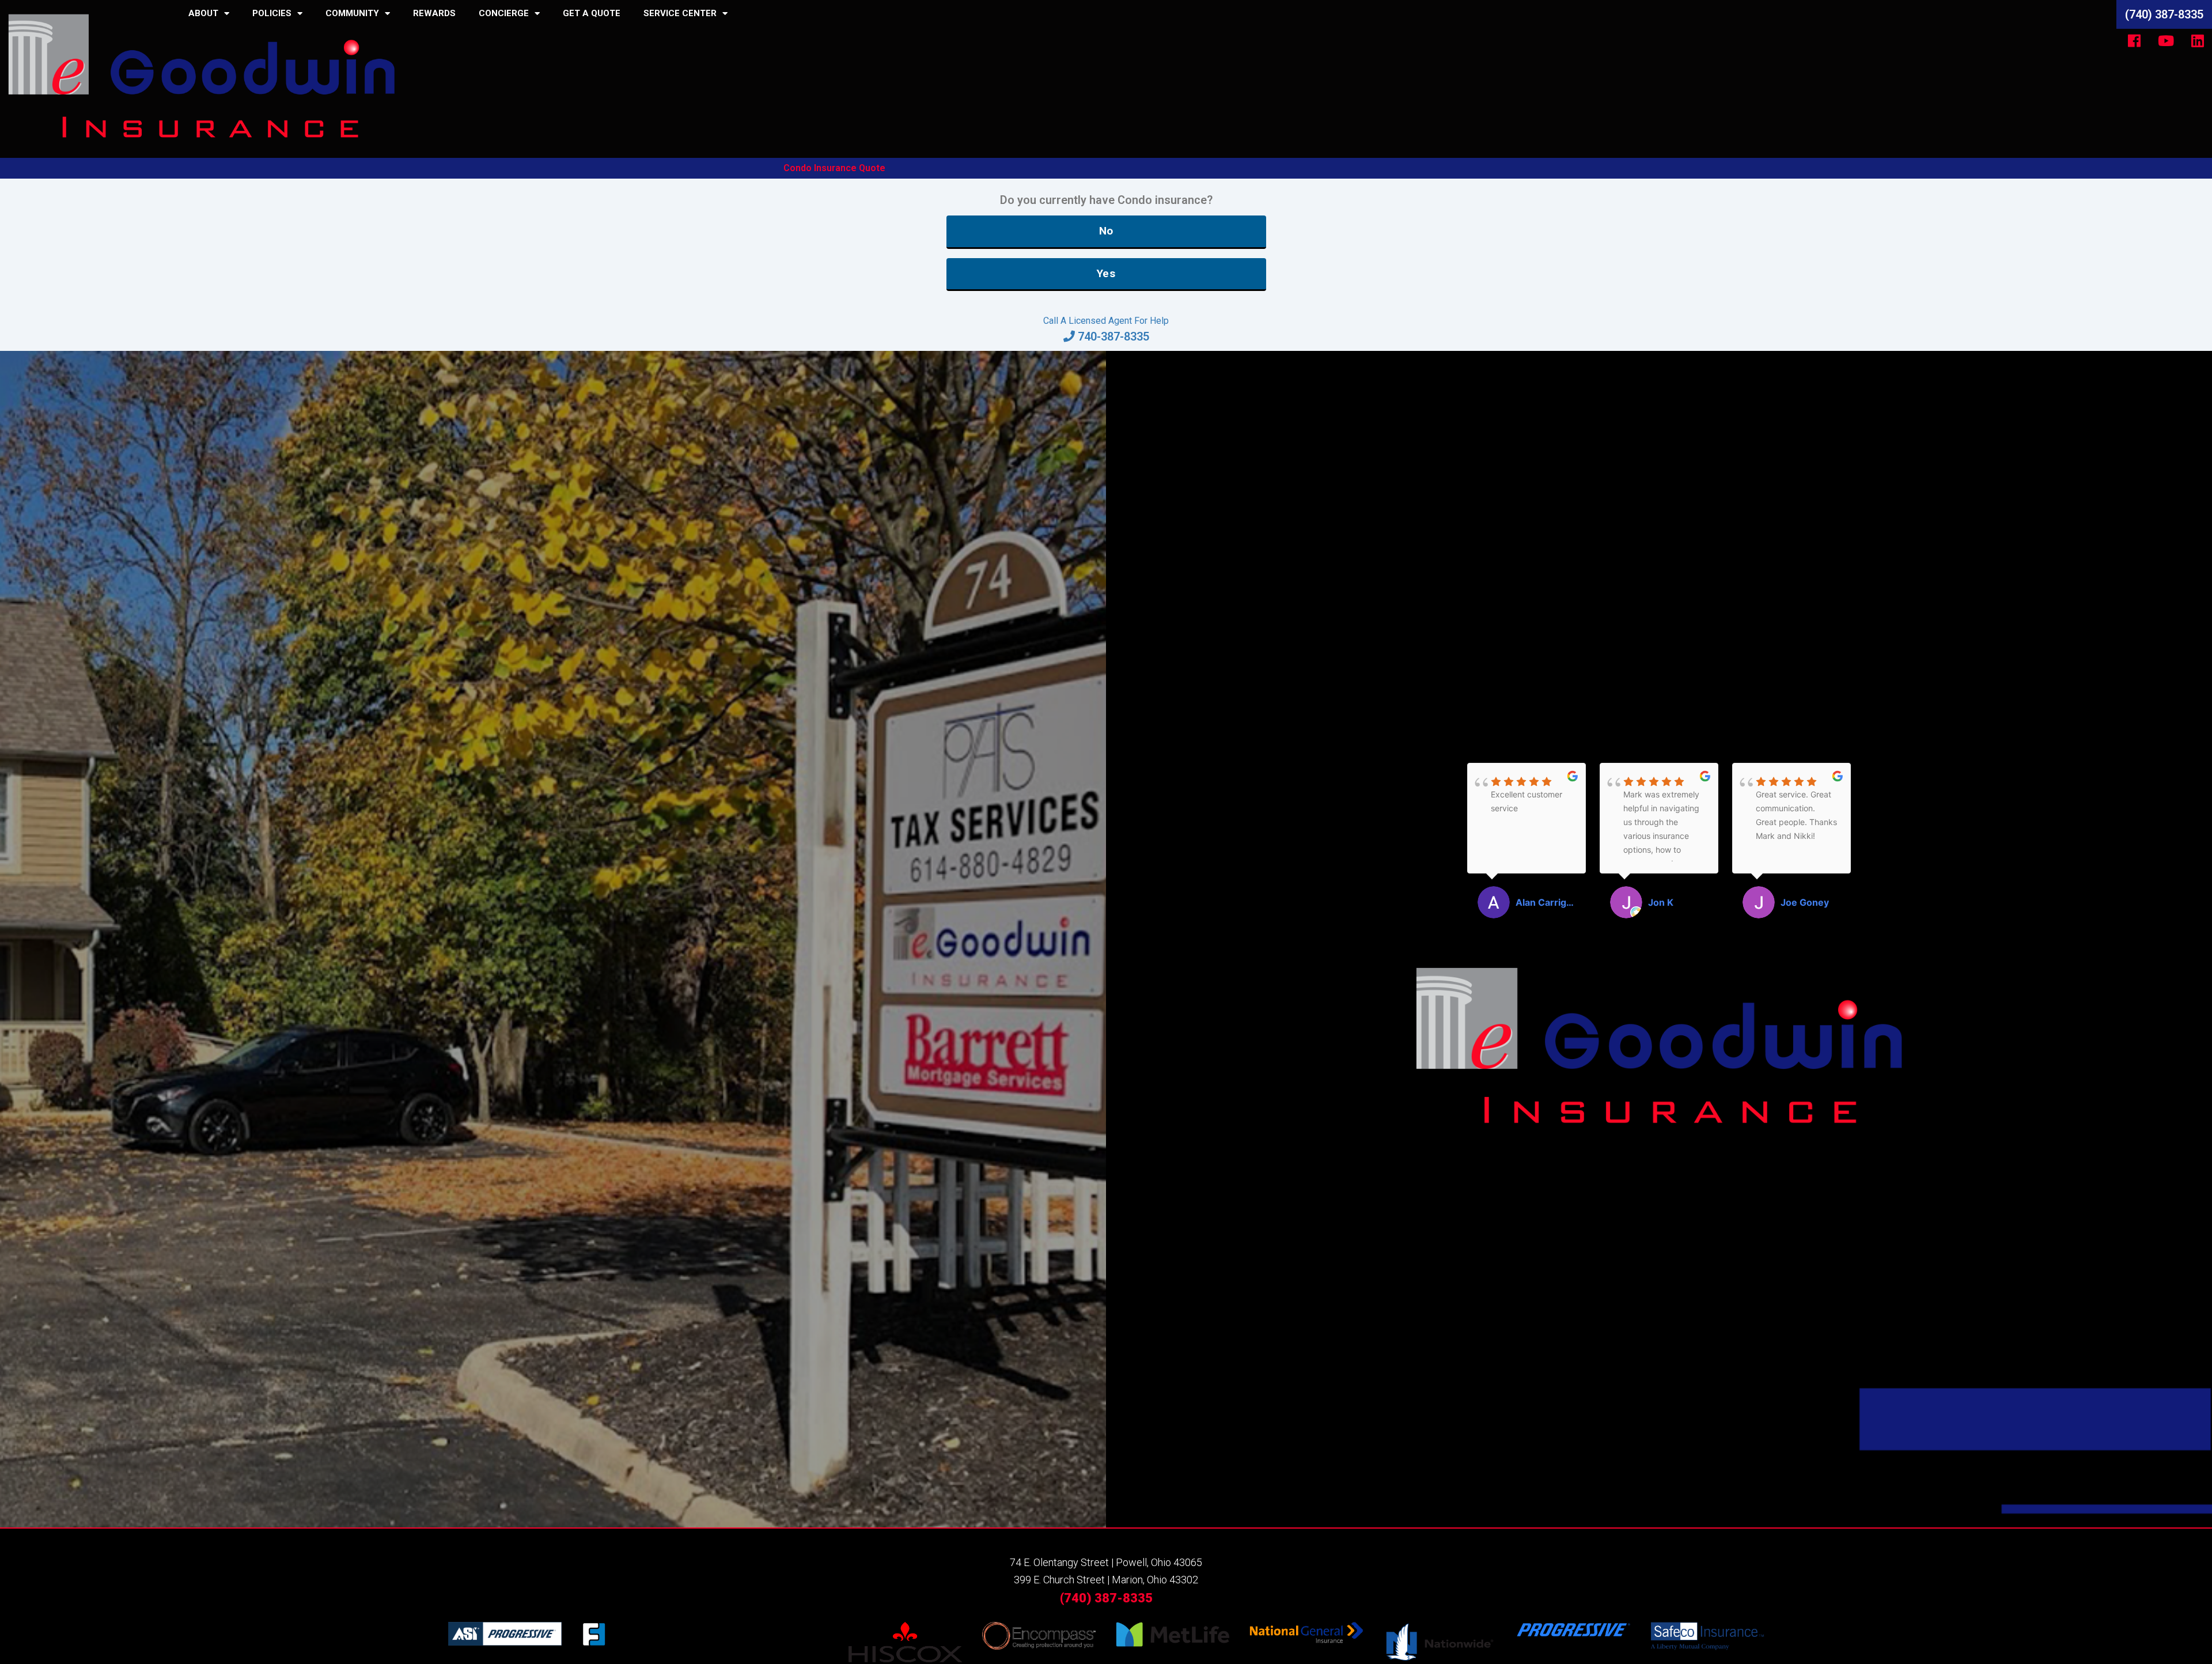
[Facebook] (2134, 40)
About (203, 13)
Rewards (434, 13)
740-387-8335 (1113, 336)
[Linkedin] (2198, 40)
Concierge (504, 13)
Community (352, 13)
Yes (1106, 273)
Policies (272, 13)
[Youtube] (2166, 40)
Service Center (680, 13)
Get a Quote (592, 13)
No (1106, 231)
